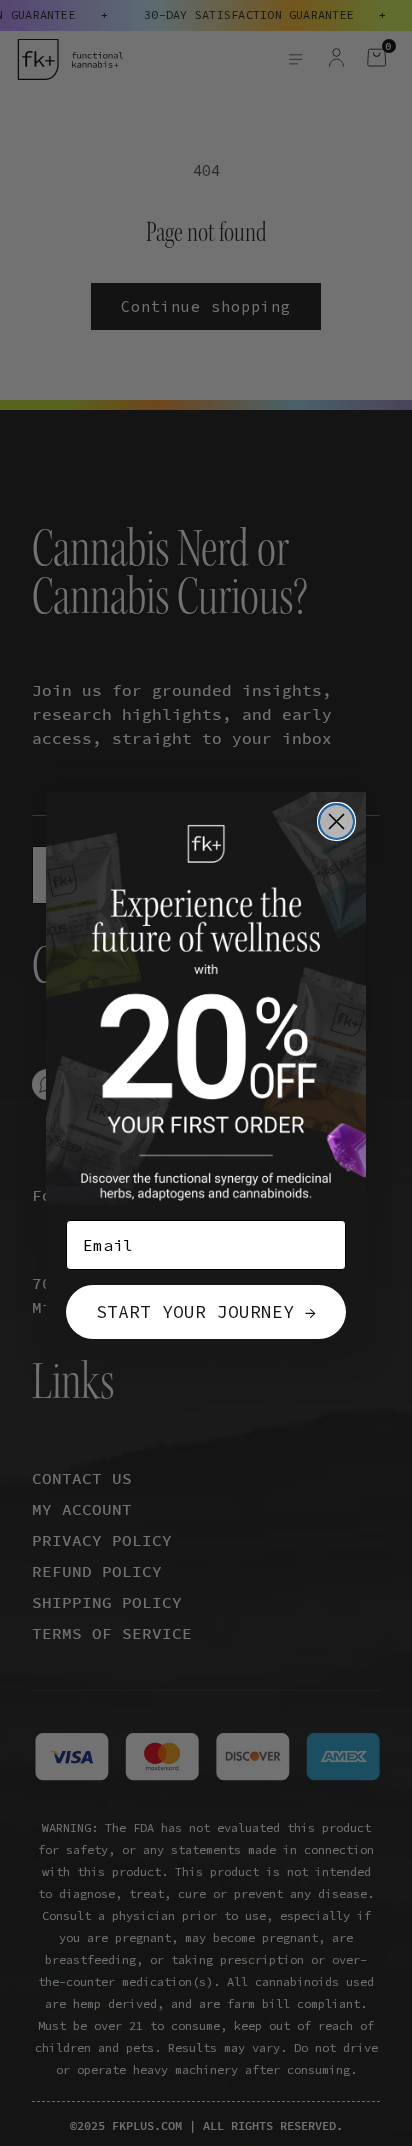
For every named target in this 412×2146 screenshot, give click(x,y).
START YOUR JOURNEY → (206, 1311)
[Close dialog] (336, 821)
